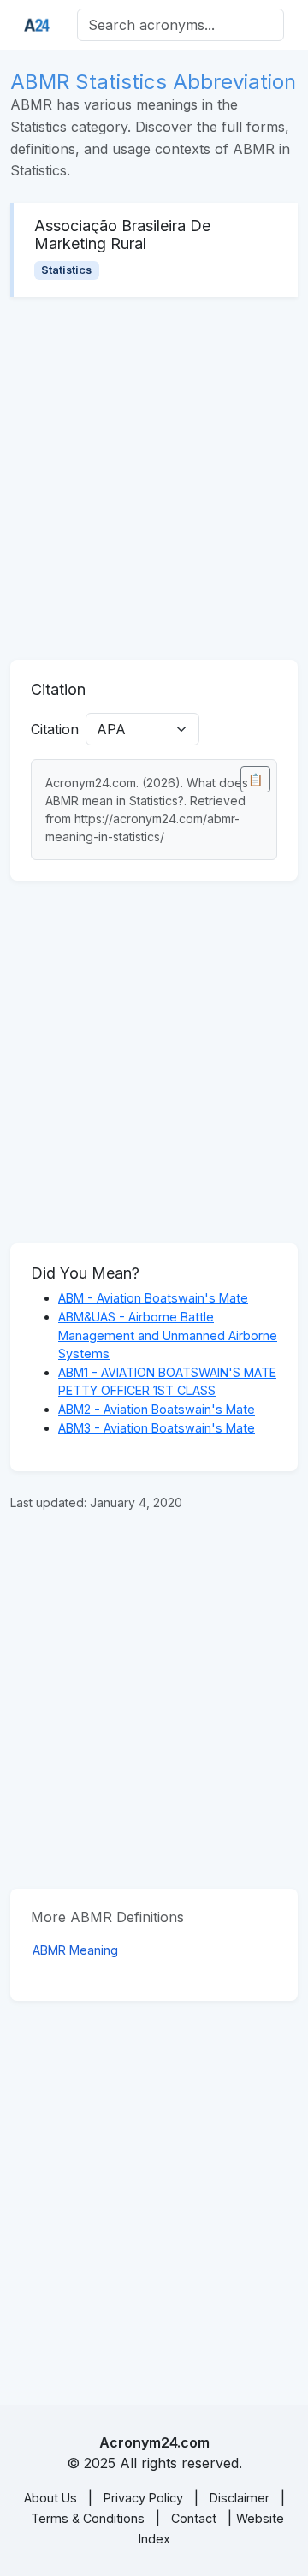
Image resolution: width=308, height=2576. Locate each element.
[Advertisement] (154, 478)
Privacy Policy (143, 2498)
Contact (194, 2518)
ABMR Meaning (75, 1950)
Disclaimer (240, 2498)
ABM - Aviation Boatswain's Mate (153, 1298)
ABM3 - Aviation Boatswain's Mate (157, 1428)
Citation (55, 729)
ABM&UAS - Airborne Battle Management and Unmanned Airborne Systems (168, 1335)
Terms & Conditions (88, 2518)
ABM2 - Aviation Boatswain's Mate (157, 1409)
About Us (50, 2498)
